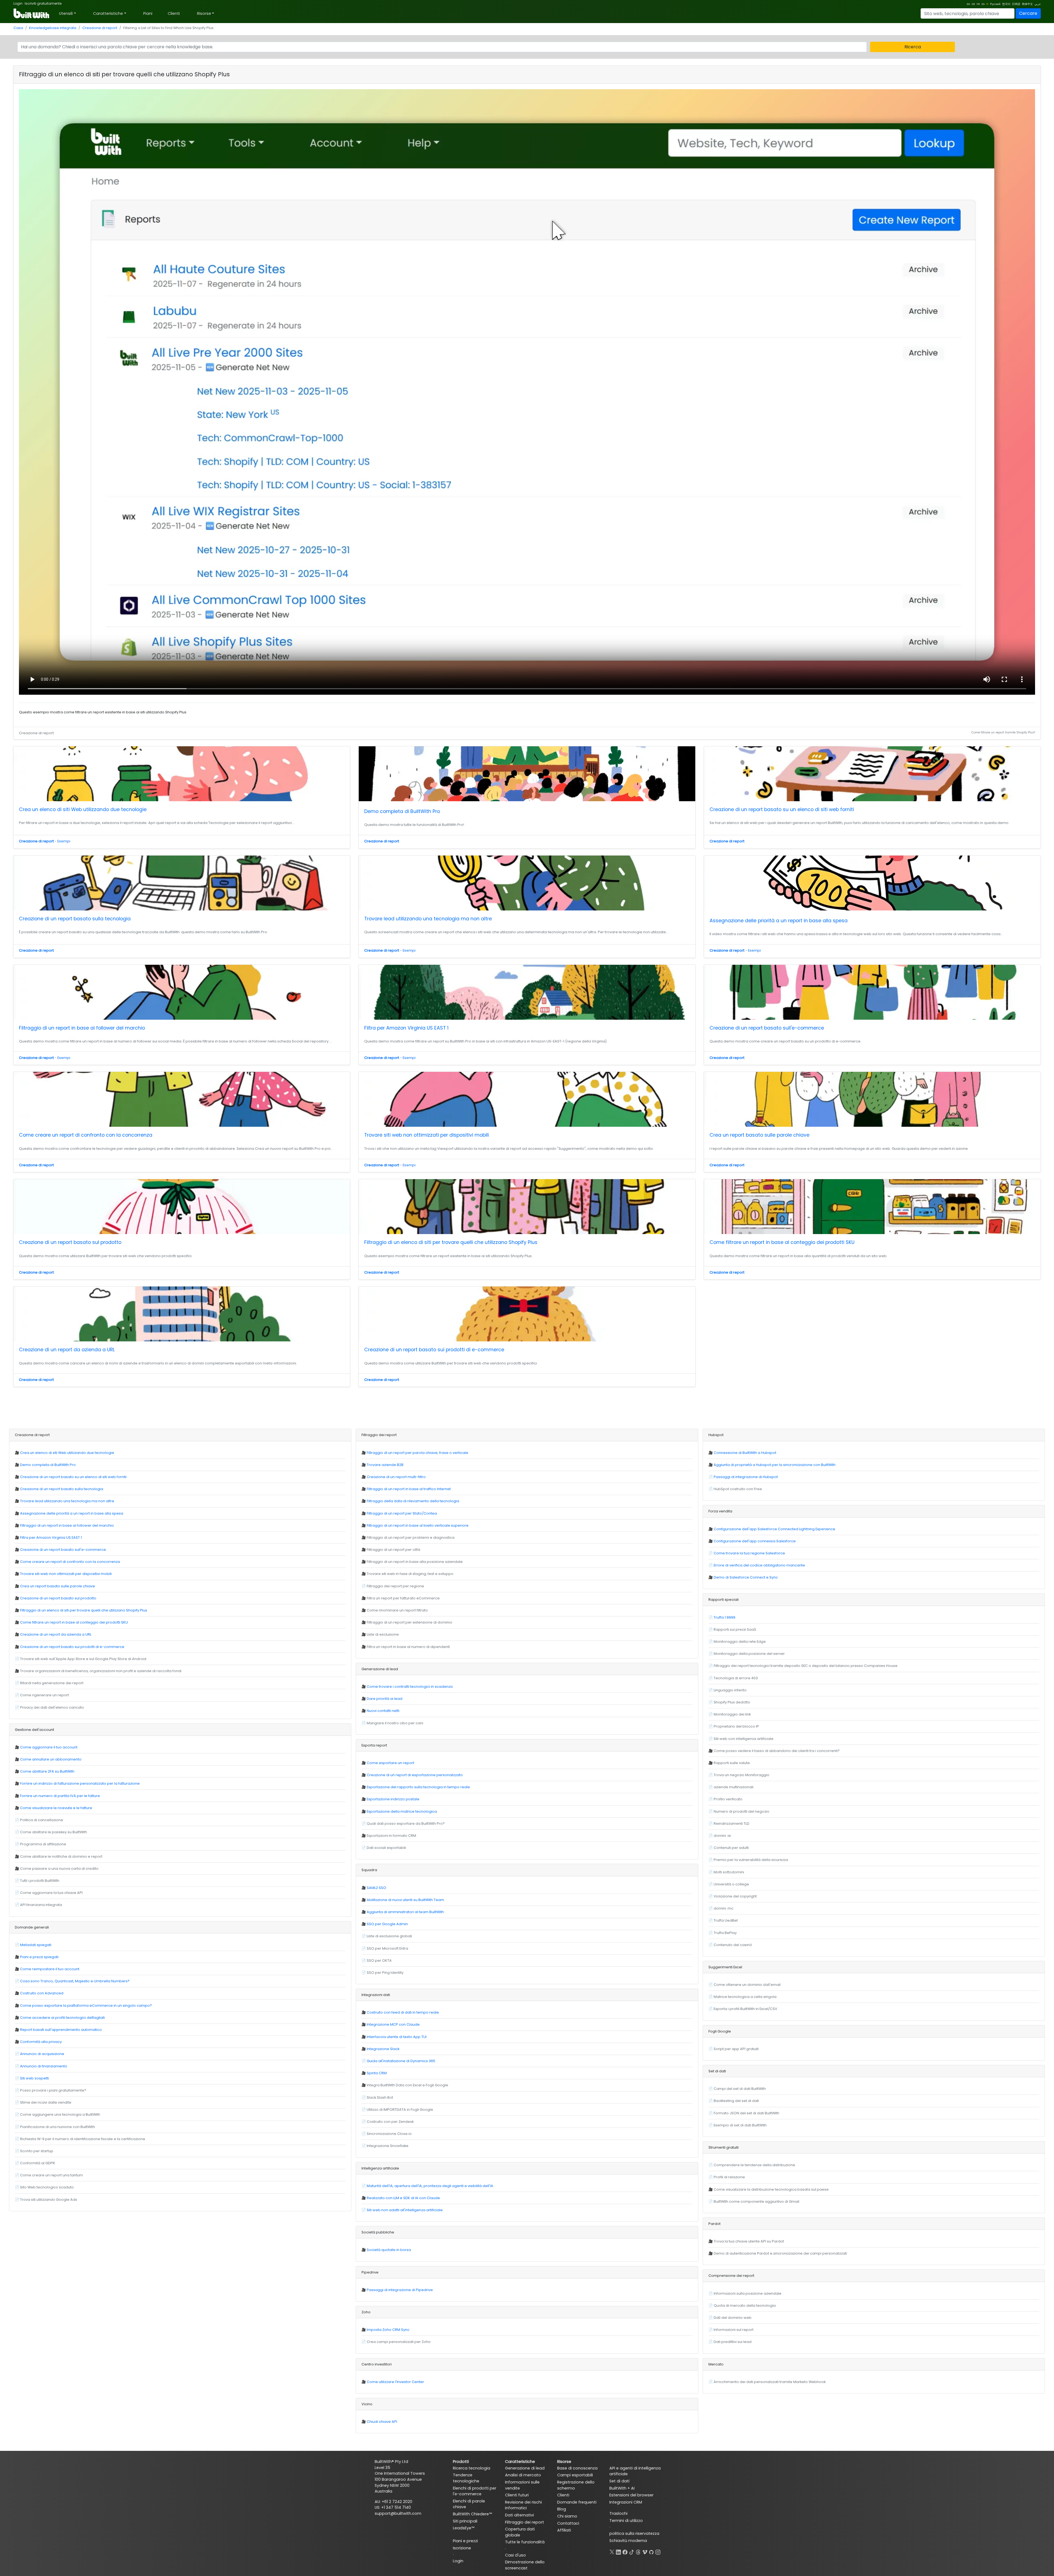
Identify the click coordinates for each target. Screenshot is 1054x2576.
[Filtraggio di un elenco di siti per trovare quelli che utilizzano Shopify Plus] (527, 1207)
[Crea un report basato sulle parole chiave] (872, 1099)
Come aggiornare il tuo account (49, 1747)
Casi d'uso (515, 2555)
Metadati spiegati (36, 1945)
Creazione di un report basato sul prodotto (70, 1242)
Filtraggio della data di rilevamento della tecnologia (413, 1501)
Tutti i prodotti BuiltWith (40, 1881)
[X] (612, 2551)
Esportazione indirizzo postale (393, 1799)
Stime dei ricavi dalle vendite (46, 2102)
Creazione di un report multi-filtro (396, 1477)
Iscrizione (462, 2548)
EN (968, 4)
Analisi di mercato (523, 2475)
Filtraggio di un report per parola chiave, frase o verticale (417, 1453)
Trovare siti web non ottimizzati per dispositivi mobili (427, 1135)
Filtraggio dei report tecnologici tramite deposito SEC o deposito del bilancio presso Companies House (806, 1666)
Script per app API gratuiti (736, 2049)
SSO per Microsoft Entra (387, 1948)
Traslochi (618, 2513)
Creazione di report (100, 28)
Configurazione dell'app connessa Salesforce (755, 1541)
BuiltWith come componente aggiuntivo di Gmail (756, 2201)
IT (987, 4)
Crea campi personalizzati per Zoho (399, 2342)
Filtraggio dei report (525, 2522)
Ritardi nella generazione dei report (52, 1683)
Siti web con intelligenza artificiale (744, 1739)
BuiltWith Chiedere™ (472, 2514)
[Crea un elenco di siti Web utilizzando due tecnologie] (182, 774)
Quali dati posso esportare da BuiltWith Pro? (406, 1824)
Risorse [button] (204, 13)
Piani (148, 13)
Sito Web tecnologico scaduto (47, 2187)
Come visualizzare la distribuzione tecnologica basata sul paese (771, 2189)
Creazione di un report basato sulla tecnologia (75, 919)
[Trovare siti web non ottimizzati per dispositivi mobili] (527, 1099)
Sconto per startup (37, 2151)
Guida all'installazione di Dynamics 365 (401, 2061)
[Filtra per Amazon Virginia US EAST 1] (527, 992)
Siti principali (465, 2521)
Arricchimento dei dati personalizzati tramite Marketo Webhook (770, 2382)
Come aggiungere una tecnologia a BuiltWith (60, 2114)
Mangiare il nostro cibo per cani (395, 1723)
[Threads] (638, 2551)
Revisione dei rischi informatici (523, 2505)
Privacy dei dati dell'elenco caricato (52, 1707)
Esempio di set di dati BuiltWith (740, 2125)
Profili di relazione (729, 2177)
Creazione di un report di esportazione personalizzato (415, 1775)
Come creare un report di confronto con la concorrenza (86, 1135)
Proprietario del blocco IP (736, 1726)
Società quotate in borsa (389, 2250)
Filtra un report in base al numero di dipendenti (408, 1647)
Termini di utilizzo (626, 2521)
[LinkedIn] (618, 2551)
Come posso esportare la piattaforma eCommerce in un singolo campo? (86, 2005)
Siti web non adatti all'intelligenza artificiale (405, 2210)
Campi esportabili (575, 2475)
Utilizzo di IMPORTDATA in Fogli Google (400, 2110)
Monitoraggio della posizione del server (749, 1654)
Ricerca (913, 47)
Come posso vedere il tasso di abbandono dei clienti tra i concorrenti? (777, 1751)
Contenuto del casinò (733, 1945)
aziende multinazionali (734, 1787)
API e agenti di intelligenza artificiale (635, 2471)
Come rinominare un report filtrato (397, 1610)
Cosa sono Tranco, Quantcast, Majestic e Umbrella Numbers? (75, 1981)
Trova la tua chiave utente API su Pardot (749, 2241)
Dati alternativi (519, 2515)
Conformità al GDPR (37, 2163)
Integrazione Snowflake (388, 2146)
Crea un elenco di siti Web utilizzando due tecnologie (83, 809)
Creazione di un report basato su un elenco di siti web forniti (782, 809)
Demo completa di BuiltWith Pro (402, 811)
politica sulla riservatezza (634, 2533)
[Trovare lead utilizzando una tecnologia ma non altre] (527, 883)
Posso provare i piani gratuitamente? (53, 2090)
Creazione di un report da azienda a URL (67, 1350)
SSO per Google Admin (387, 1924)
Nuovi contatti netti (383, 1711)
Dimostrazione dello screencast (525, 2565)
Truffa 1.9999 (724, 1617)
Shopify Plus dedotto (732, 1702)
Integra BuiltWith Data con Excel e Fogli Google (407, 2085)
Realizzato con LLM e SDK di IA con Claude (403, 2198)
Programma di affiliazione (43, 1844)
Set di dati (619, 2481)
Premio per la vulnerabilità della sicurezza (751, 1860)
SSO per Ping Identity (385, 1973)
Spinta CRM (377, 2073)
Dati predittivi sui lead (733, 2342)
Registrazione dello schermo (576, 2485)
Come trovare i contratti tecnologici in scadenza (410, 1687)
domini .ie (722, 1836)
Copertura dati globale (520, 2532)
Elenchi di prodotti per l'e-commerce (475, 2491)
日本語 (1016, 4)
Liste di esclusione (383, 1634)
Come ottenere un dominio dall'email (747, 1985)
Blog (562, 2509)
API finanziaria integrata (41, 1905)
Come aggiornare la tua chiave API (51, 1893)
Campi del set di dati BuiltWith (740, 2089)
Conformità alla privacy (41, 2042)
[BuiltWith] (32, 13)
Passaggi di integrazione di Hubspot (746, 1477)
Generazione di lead (525, 2468)
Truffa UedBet (726, 1920)
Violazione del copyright (735, 1896)
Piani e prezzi (465, 2541)
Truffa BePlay (725, 1933)
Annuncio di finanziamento (44, 2066)
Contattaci (568, 2523)
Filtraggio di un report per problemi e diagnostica (411, 1538)
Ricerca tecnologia (472, 2468)
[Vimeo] (645, 2551)
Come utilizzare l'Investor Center (395, 2382)
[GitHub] (651, 2551)
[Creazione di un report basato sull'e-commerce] (872, 992)
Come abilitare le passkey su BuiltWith (54, 1832)
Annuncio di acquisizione (42, 2054)
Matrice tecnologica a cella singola (745, 1997)
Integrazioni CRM (626, 2502)
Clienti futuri (517, 2495)
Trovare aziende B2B (385, 1465)
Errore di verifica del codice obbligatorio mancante (759, 1565)
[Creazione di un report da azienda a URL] (182, 1314)
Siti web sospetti (34, 2078)
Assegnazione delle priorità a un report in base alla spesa (779, 921)
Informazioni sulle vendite (522, 2485)
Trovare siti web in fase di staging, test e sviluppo (410, 1574)
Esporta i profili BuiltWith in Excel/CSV (745, 2009)
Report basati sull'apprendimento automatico (61, 2030)
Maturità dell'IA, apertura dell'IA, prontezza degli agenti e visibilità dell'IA (430, 2186)
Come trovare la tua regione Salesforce (749, 1553)
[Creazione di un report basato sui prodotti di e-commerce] (527, 1314)
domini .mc (724, 1908)
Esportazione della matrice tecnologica (402, 1811)
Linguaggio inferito (730, 1690)
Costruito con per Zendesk (390, 2122)
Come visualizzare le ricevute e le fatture (56, 1808)
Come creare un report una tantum (51, 2175)
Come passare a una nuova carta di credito (59, 1869)
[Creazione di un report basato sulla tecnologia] (182, 883)
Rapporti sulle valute (732, 1763)
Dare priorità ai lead (385, 1699)
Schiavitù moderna (628, 2541)
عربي (1038, 4)
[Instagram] (658, 2551)
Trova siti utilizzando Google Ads (49, 2200)
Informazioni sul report (734, 2330)
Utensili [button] (66, 13)
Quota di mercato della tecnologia (745, 2305)
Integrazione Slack (383, 2049)
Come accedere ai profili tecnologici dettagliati (62, 2018)
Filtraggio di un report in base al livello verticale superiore (418, 1525)
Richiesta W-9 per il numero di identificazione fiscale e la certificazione (83, 2139)
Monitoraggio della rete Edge (740, 1642)
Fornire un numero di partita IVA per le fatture (60, 1796)
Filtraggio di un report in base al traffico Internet (409, 1489)
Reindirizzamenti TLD (731, 1824)
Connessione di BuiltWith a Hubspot (745, 1453)
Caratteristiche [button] (108, 13)
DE (973, 4)
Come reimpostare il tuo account (50, 1969)
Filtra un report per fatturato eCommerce (403, 1598)
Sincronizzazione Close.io (389, 2134)
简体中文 (1027, 4)
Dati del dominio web (733, 2318)
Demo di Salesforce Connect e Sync (746, 1577)
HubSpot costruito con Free (738, 1489)
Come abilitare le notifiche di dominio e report (61, 1856)
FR (978, 4)
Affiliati (564, 2530)
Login (18, 3)
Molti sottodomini (729, 1872)
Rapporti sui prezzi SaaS (735, 1629)
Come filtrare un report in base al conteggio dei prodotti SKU (782, 1242)
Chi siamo (567, 2516)
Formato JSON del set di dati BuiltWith (746, 2113)
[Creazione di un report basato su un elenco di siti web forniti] (872, 774)
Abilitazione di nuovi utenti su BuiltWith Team (405, 1900)
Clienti (174, 13)
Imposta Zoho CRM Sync (388, 2330)
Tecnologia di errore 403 (736, 1678)
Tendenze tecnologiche (466, 2478)
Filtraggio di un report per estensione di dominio (410, 1622)
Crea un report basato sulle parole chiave (759, 1135)
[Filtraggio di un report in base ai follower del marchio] (182, 992)
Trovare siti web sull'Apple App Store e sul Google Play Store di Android (83, 1659)
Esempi (64, 841)
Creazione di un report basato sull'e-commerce (767, 1028)
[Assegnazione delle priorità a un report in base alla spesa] (872, 884)
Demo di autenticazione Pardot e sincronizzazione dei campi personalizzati (780, 2253)
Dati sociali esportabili (386, 1848)
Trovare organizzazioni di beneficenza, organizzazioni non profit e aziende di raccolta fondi (101, 1671)
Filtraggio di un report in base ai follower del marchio (82, 1028)
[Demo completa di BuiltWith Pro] (527, 775)
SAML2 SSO (376, 1888)
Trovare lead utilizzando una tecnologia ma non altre (428, 919)
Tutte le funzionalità (525, 2542)
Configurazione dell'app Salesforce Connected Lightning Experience (774, 1529)
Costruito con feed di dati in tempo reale (403, 2012)
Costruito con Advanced (42, 1993)
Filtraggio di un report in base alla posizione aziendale (415, 1562)
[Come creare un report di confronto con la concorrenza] (182, 1099)
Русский (995, 4)
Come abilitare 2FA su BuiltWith (47, 1771)
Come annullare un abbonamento (51, 1759)
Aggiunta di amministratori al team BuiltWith (405, 1912)
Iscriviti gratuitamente (43, 3)
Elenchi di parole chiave (469, 2504)
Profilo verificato (728, 1799)
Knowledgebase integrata (53, 28)
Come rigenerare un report (44, 1695)
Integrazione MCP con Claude (393, 2024)
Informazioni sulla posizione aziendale (748, 2293)
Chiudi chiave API (382, 2422)
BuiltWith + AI (622, 2488)
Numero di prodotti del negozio (742, 1811)
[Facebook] (625, 2551)
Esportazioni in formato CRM (391, 1836)
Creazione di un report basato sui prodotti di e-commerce (434, 1350)
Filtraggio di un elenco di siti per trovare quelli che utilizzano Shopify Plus (451, 1242)
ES (983, 4)
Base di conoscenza (577, 2468)
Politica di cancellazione (42, 1820)
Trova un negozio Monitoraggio (742, 1775)
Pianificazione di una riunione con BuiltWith (58, 2127)
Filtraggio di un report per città (393, 1550)
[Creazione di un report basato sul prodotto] (182, 1207)
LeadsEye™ (464, 2528)
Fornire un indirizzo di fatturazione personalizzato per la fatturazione (80, 1783)
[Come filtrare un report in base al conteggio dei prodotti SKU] (872, 1207)
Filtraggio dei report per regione (395, 1586)
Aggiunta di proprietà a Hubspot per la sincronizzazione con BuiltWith (775, 1465)
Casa (18, 28)
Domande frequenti (577, 2502)
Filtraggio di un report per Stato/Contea (402, 1513)
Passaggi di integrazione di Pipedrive (400, 2290)
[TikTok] (632, 2551)
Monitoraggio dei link (732, 1714)
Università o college (731, 1884)
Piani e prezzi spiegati (39, 1957)
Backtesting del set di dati (736, 2101)
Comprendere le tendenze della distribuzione (754, 2165)
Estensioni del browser (631, 2495)
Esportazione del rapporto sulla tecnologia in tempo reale (418, 1787)
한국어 (1006, 4)
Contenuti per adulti (731, 1848)
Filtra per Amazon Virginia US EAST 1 (406, 1028)
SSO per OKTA (379, 1960)
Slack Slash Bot (380, 2097)
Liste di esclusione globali (389, 1936)
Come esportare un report (390, 1763)
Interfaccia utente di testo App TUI (397, 2037)
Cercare (1028, 13)
